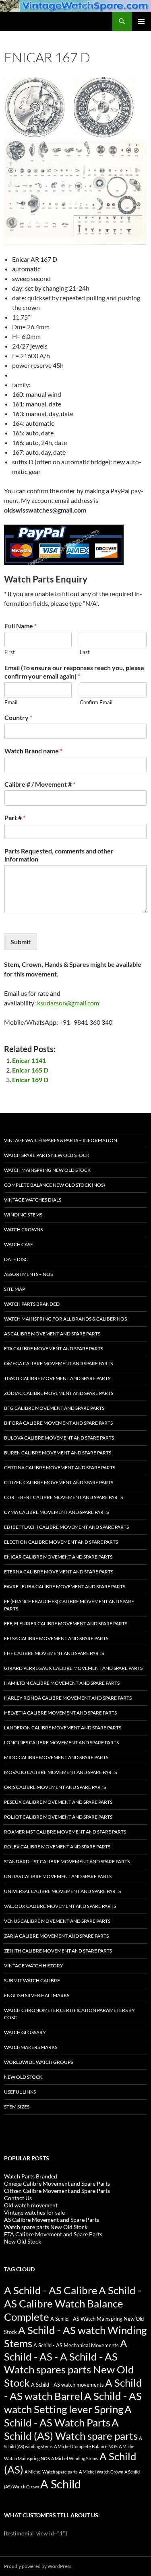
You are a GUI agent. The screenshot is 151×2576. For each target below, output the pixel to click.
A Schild (61, 2484)
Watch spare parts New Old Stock (47, 1155)
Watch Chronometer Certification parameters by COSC (69, 2014)
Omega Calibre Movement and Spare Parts (58, 1363)
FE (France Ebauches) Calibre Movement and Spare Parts (69, 1605)
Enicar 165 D (30, 1070)
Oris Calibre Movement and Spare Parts (55, 1787)
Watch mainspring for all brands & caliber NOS (65, 1319)
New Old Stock (23, 2077)
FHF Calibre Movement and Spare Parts (54, 1653)
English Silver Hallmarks (37, 1995)
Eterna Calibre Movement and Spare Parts (59, 1572)
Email (11, 702)
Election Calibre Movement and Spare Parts (61, 1542)
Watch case (19, 1244)
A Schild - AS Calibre (51, 2290)
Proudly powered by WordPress (38, 2566)
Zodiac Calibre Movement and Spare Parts (59, 1393)
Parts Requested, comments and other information (59, 855)
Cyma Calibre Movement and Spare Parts (56, 1512)
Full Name (21, 626)
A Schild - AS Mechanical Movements (76, 2345)
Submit (21, 942)
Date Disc (16, 1259)
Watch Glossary (25, 2032)
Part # (15, 817)
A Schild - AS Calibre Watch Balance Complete (73, 2303)
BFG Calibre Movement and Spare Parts (54, 1408)
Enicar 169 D (30, 1080)
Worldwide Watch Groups (38, 2062)
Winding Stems (23, 1215)
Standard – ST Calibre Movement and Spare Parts (67, 1861)
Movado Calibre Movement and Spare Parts (60, 1772)
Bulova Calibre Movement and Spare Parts (59, 1438)
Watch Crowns (23, 1230)
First (10, 652)
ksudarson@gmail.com (68, 1003)
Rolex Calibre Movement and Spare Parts (57, 1847)
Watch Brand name (33, 751)
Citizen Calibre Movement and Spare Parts (59, 1482)
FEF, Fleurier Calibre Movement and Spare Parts (66, 1623)
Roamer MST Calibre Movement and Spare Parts (65, 1832)
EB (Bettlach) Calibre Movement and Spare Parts (66, 1527)
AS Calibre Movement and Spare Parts (52, 1334)
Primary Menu (141, 21)
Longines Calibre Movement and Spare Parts (61, 1742)
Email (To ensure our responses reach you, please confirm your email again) (74, 672)
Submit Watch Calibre (32, 1980)
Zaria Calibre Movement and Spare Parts (56, 1936)
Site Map (14, 1289)
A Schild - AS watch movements (67, 2385)
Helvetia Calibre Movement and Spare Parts (60, 1713)
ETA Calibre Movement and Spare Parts (54, 1349)
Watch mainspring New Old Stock (47, 1170)
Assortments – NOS (28, 1274)
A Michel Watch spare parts (51, 2472)
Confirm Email (96, 702)
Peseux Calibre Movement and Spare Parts (58, 1802)
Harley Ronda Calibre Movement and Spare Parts (68, 1698)
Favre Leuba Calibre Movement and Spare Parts (65, 1586)
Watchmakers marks (31, 2047)
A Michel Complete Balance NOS (86, 2446)
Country (18, 717)
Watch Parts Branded (32, 1304)
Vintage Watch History (34, 1966)
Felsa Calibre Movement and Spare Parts (56, 1638)
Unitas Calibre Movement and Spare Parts (58, 1876)
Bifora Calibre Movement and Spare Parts (58, 1423)
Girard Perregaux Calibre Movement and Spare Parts (73, 1668)
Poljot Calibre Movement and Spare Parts (58, 1817)
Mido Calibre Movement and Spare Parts (56, 1757)
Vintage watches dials (33, 1200)
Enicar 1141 (29, 1060)
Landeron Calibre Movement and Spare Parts (63, 1728)
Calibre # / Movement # (40, 784)
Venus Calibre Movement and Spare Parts (57, 1921)
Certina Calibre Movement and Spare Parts (60, 1467)
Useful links (20, 2092)
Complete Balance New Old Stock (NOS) (55, 1185)
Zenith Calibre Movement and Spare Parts (58, 1951)
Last (85, 652)
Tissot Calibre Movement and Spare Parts (57, 1378)
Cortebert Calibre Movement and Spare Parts (63, 1497)
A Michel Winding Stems (75, 2458)
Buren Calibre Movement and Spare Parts (58, 1453)
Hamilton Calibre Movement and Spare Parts (62, 1683)
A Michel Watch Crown (101, 2472)
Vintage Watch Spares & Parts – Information (61, 1140)
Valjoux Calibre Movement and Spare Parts (60, 1906)
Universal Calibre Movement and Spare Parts (62, 1891)
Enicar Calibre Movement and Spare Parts (58, 1557)
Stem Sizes (17, 2107)
